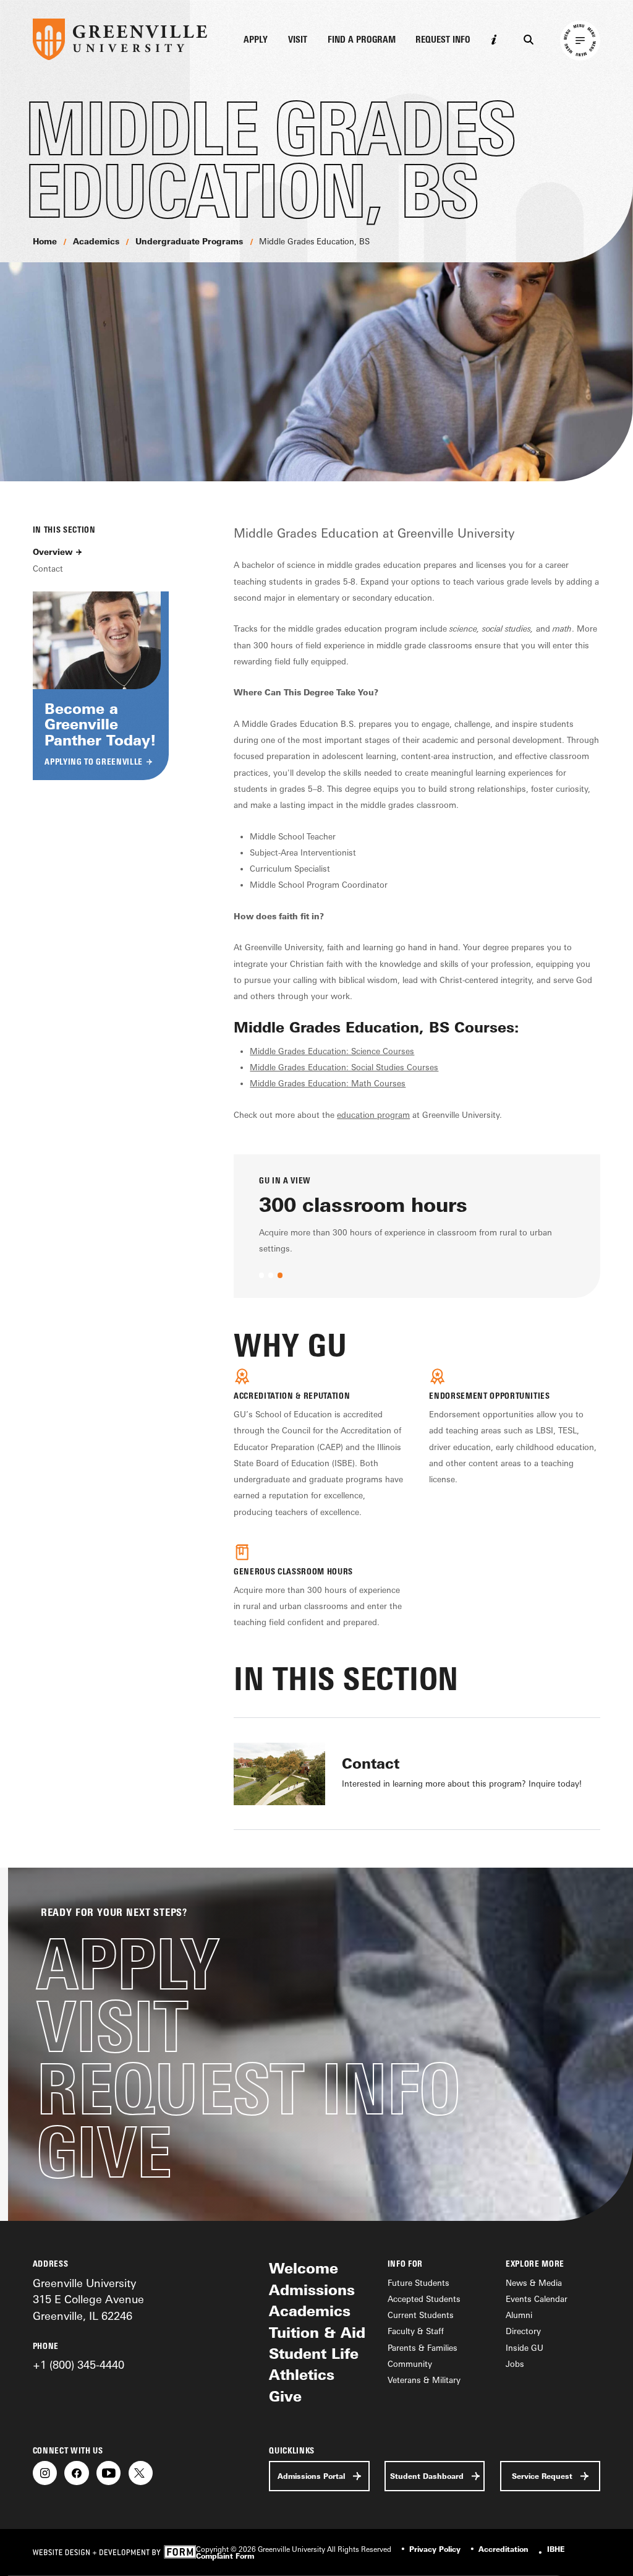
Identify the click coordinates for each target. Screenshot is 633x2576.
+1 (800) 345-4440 (79, 2364)
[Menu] (580, 41)
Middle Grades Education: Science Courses (332, 1051)
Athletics (302, 2375)
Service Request (542, 2476)
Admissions (312, 2290)
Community (410, 2364)
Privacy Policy (435, 2549)
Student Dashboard (427, 2476)
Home (45, 241)
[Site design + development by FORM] (114, 2552)
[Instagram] (45, 2473)
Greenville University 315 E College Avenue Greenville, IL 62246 (88, 2299)
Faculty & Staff (416, 2331)
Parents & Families (423, 2348)
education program (373, 1115)
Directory (523, 2331)
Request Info (443, 40)
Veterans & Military (424, 2380)
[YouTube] (108, 2473)
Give (104, 2152)
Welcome (304, 2268)
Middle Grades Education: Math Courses (328, 1083)
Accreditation (503, 2549)
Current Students (421, 2315)
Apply (256, 40)
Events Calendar (537, 2299)
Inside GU (525, 2348)
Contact (48, 569)
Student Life (314, 2354)
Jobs (515, 2364)
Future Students (418, 2283)
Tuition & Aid (317, 2333)
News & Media (534, 2283)
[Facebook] (76, 2473)
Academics (96, 241)
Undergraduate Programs (189, 241)
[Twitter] (141, 2473)
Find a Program (362, 40)
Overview (53, 552)
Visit (298, 40)
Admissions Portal (311, 2476)
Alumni (519, 2315)
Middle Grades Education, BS (314, 241)
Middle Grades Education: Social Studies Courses (344, 1067)
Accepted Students (424, 2299)
